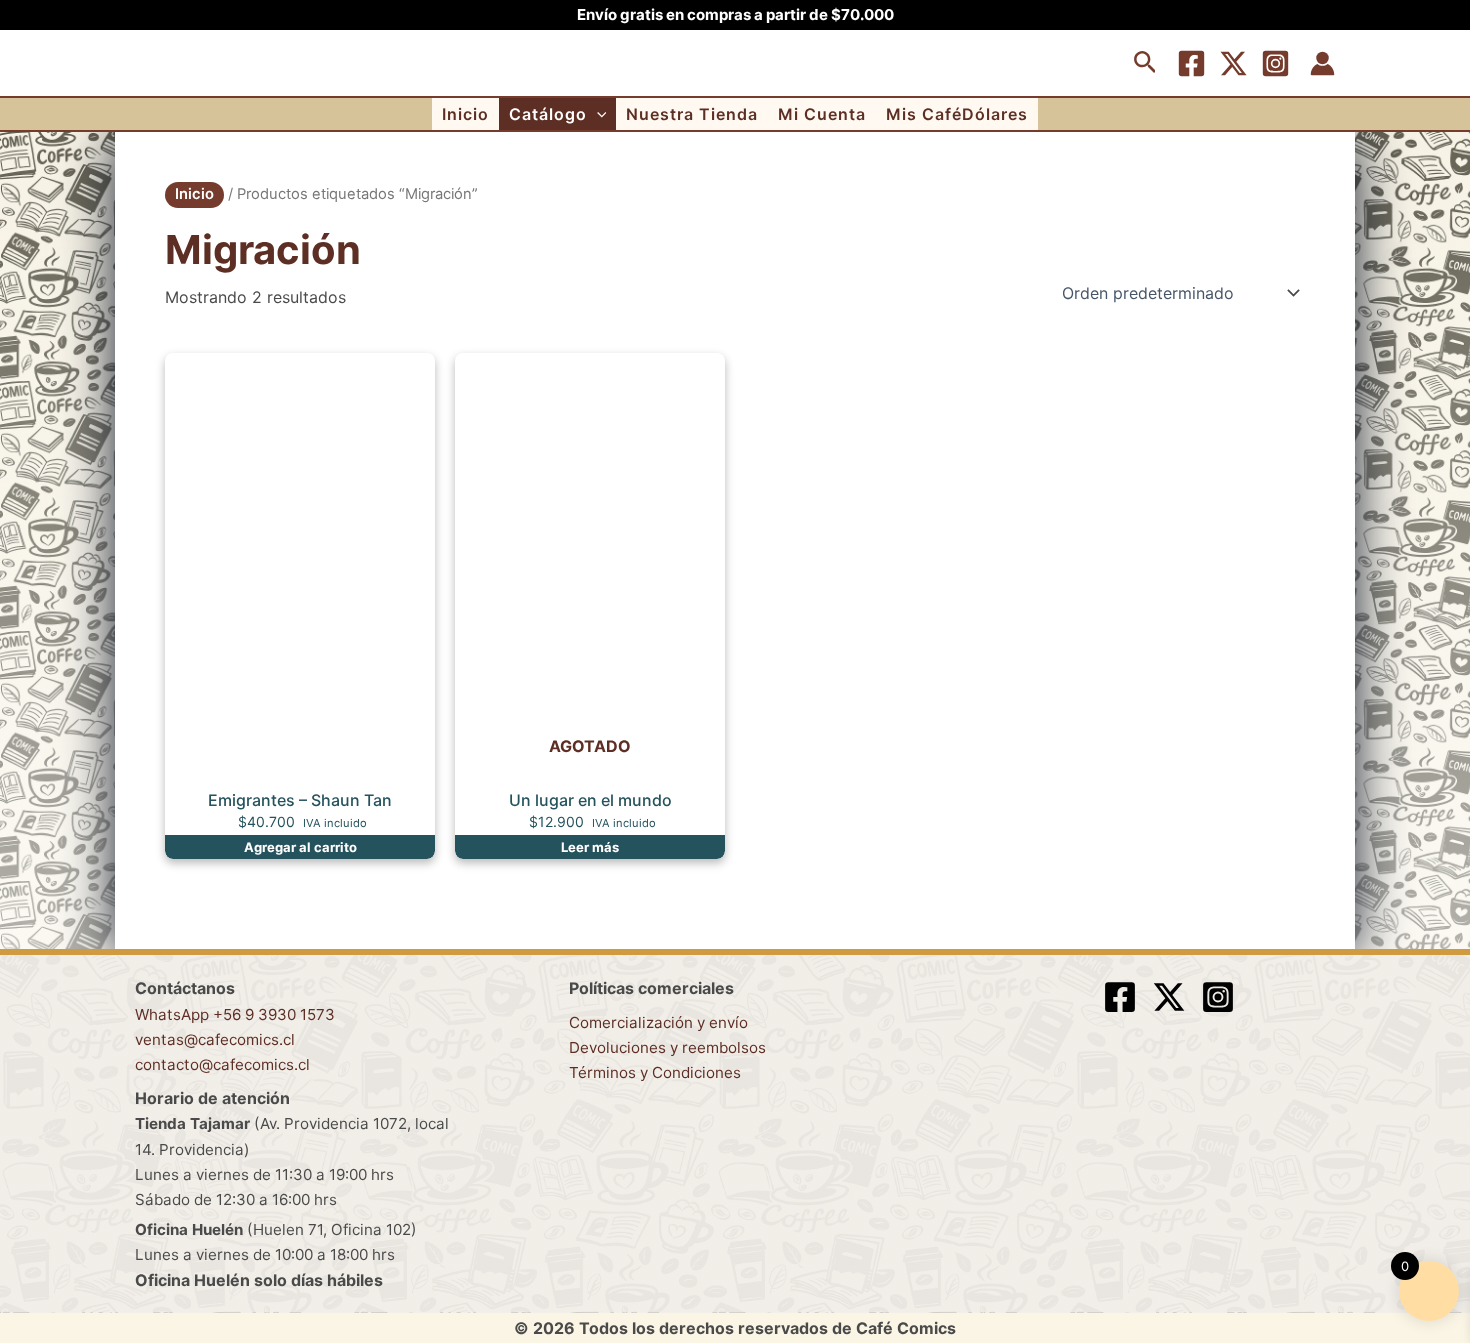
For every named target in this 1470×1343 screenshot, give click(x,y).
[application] (597, 114)
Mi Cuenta (822, 114)
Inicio (465, 114)
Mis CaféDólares (957, 114)
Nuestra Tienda (692, 114)
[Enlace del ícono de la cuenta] (1322, 63)
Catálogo (548, 114)
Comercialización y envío (658, 1022)
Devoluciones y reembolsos (667, 1047)
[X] (1233, 63)
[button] (1145, 63)
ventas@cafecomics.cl (215, 1039)
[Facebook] (1191, 63)
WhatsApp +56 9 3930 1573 (235, 1014)
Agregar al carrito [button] (300, 847)
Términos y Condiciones (655, 1072)
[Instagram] (1275, 63)
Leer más (590, 847)
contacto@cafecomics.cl (222, 1064)
